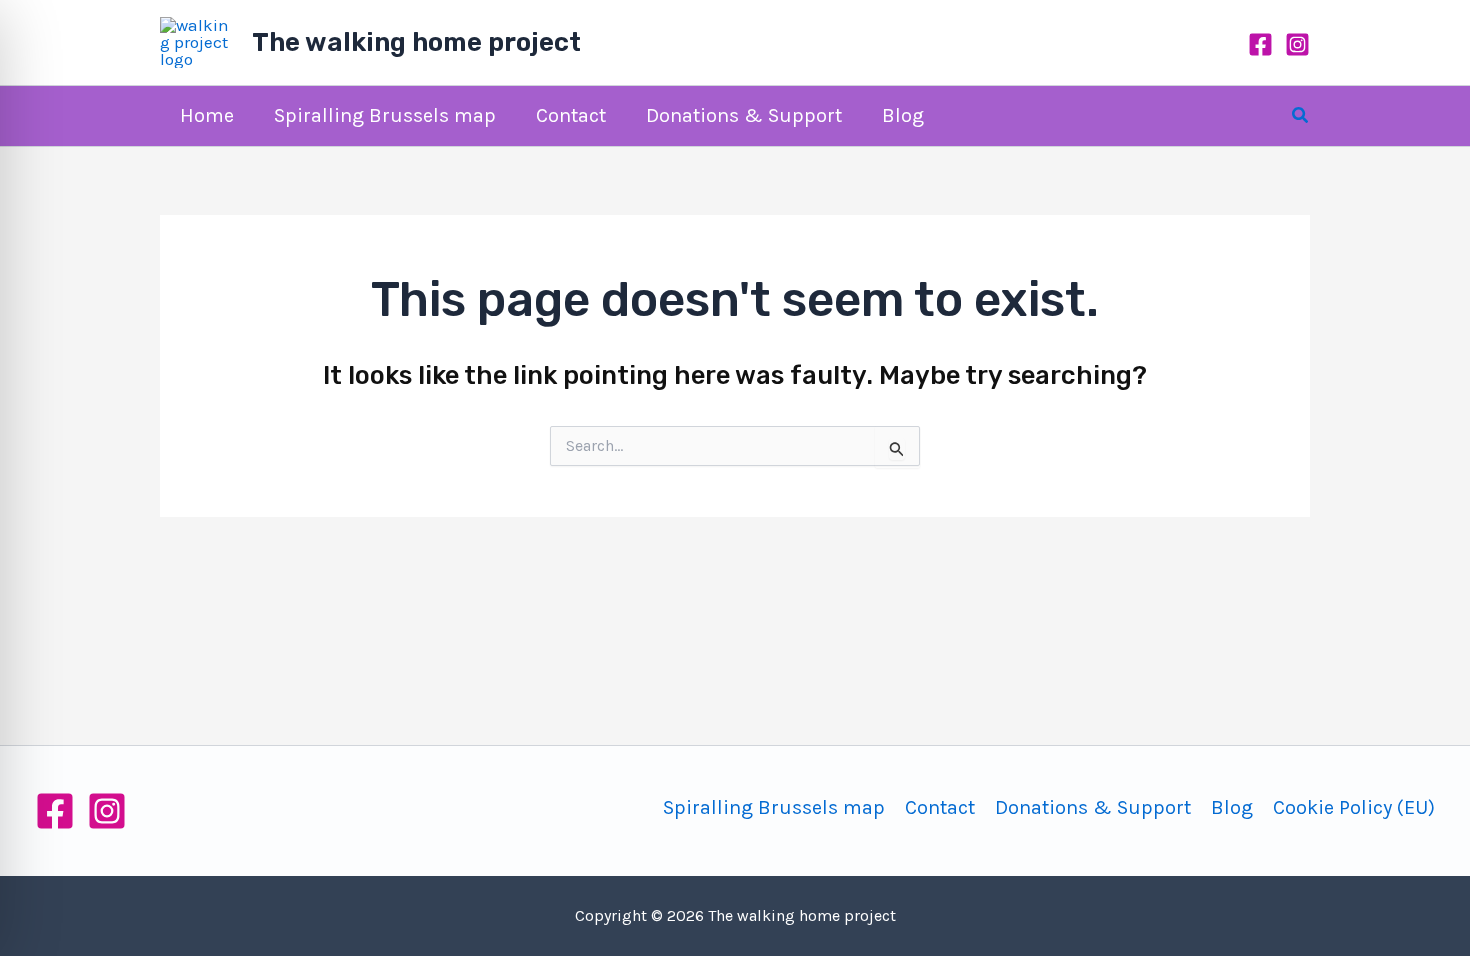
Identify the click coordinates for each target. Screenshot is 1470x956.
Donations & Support (1093, 807)
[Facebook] (1260, 44)
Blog (1232, 807)
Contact (940, 807)
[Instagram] (1297, 44)
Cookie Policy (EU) (1354, 807)
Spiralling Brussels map (774, 807)
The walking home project (416, 42)
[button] (1301, 116)
